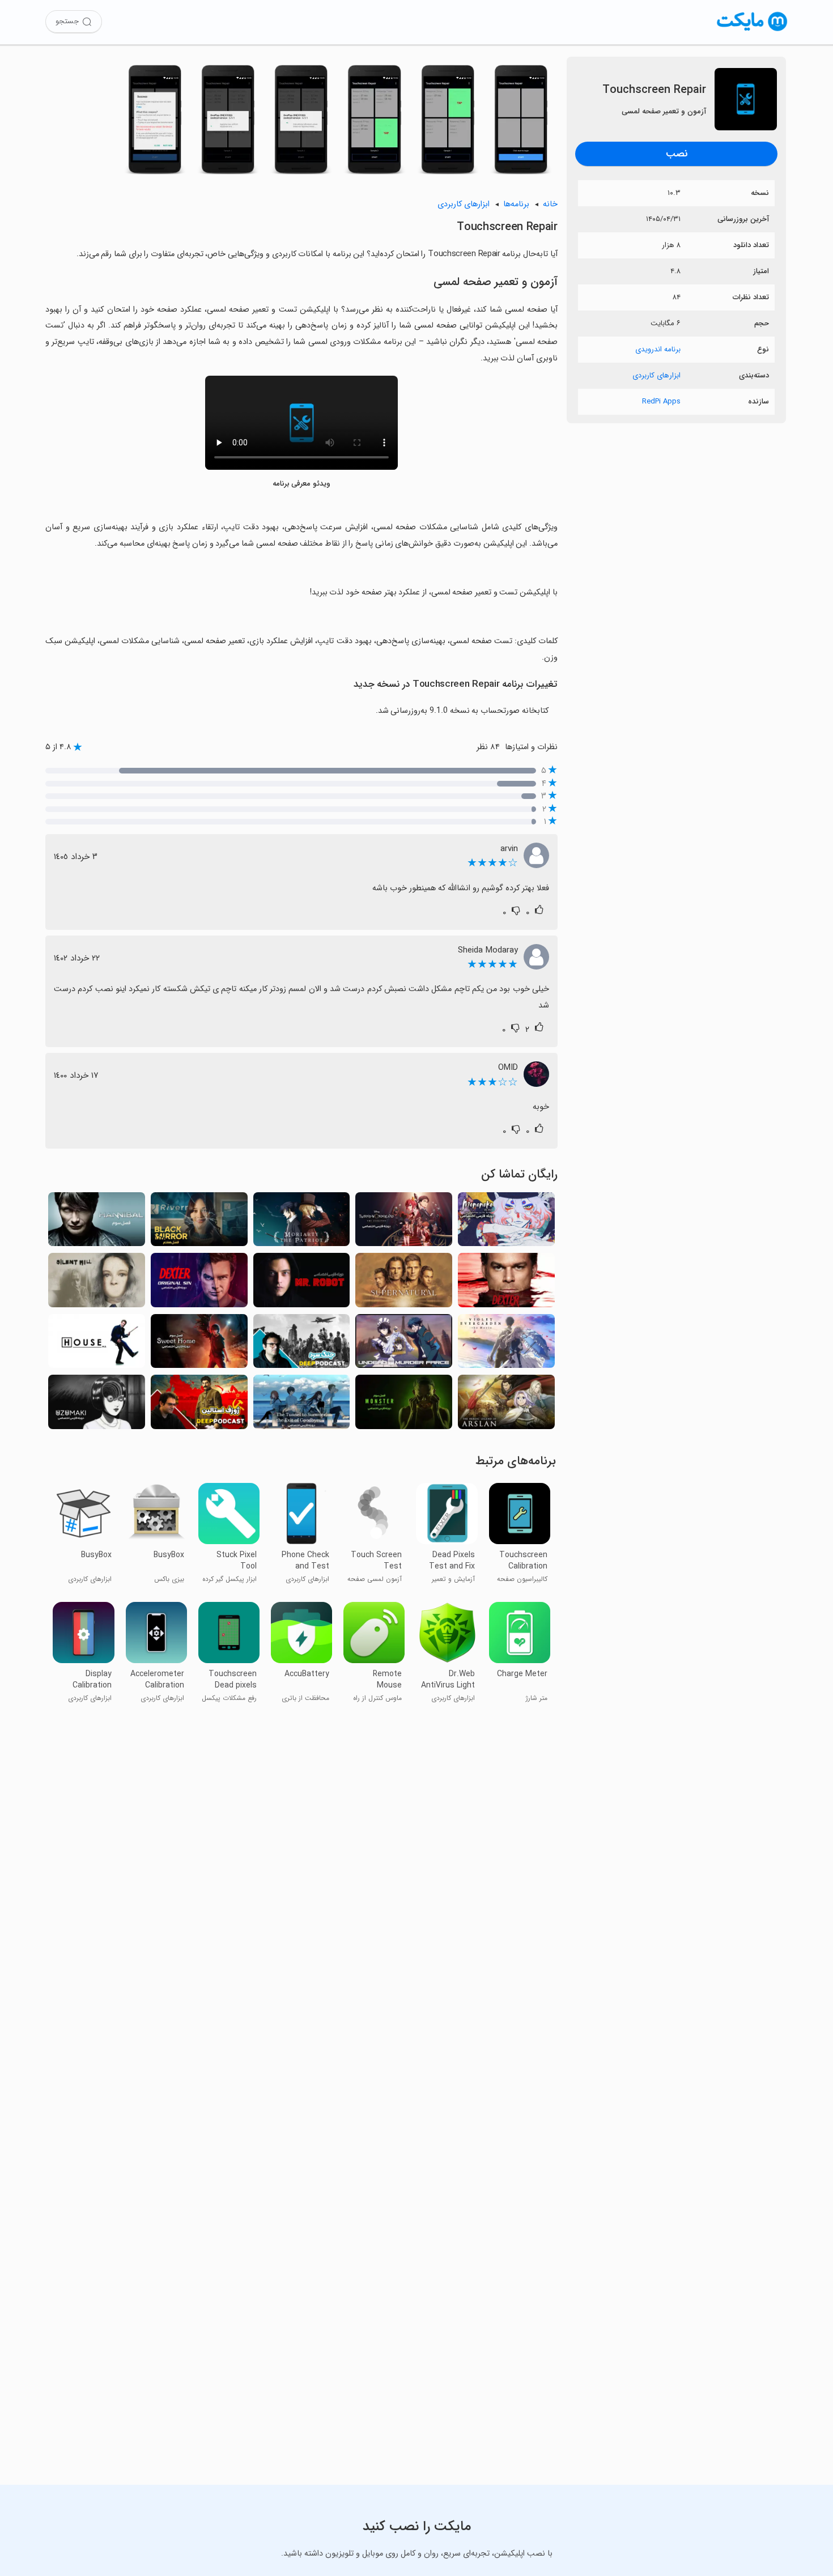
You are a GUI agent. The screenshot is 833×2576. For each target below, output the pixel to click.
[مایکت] (752, 31)
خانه (550, 204)
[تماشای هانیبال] (97, 1223)
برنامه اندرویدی (658, 349)
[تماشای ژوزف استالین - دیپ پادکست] (199, 1405)
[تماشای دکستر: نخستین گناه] (199, 1283)
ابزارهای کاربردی (656, 375)
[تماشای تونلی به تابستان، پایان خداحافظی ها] (302, 1405)
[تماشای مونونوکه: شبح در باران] (506, 1223)
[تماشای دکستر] (506, 1283)
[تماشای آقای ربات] (302, 1283)
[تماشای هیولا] (404, 1405)
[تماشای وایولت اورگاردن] (506, 1344)
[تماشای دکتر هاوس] (97, 1344)
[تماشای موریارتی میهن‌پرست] (302, 1223)
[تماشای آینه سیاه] (199, 1223)
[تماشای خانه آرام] (199, 1344)
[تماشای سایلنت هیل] (97, 1283)
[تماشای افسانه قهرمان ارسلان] (506, 1405)
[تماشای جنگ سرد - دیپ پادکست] (302, 1344)
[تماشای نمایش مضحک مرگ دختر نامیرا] (404, 1344)
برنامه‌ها (516, 204)
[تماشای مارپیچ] (97, 1405)
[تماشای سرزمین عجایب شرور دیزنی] (404, 1223)
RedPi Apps (661, 401)
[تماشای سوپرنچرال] (404, 1283)
